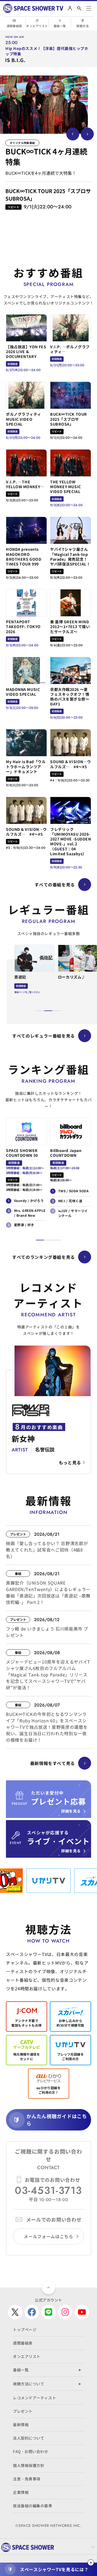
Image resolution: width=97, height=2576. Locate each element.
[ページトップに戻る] (48, 2288)
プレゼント (23, 2411)
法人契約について (29, 2438)
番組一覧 (60, 26)
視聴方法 (82, 26)
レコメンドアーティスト (34, 2398)
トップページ (25, 2329)
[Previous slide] (73, 134)
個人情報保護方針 (29, 2465)
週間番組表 (14, 26)
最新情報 (21, 2425)
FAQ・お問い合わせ (31, 2451)
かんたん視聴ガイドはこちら (57, 2120)
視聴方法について (29, 2384)
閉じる (91, 2563)
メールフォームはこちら (48, 2236)
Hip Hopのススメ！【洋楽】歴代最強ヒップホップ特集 (47, 51)
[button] (40, 1011)
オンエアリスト (37, 26)
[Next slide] (87, 134)
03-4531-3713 (48, 2190)
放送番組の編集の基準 (33, 2506)
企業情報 (21, 2492)
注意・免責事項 (27, 2479)
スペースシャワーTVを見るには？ (54, 2569)
